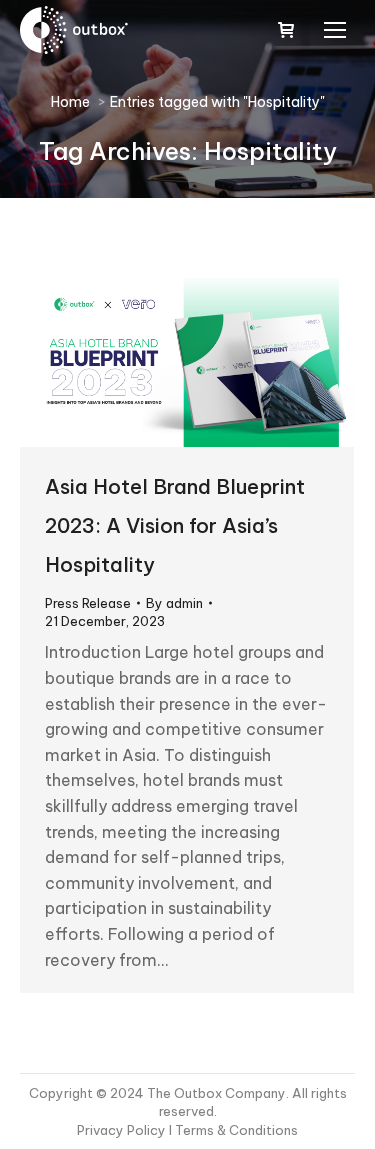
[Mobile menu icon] (335, 30)
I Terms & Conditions (233, 1130)
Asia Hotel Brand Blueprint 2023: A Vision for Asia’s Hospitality (175, 525)
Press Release (88, 603)
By (174, 603)
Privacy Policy (123, 1130)
